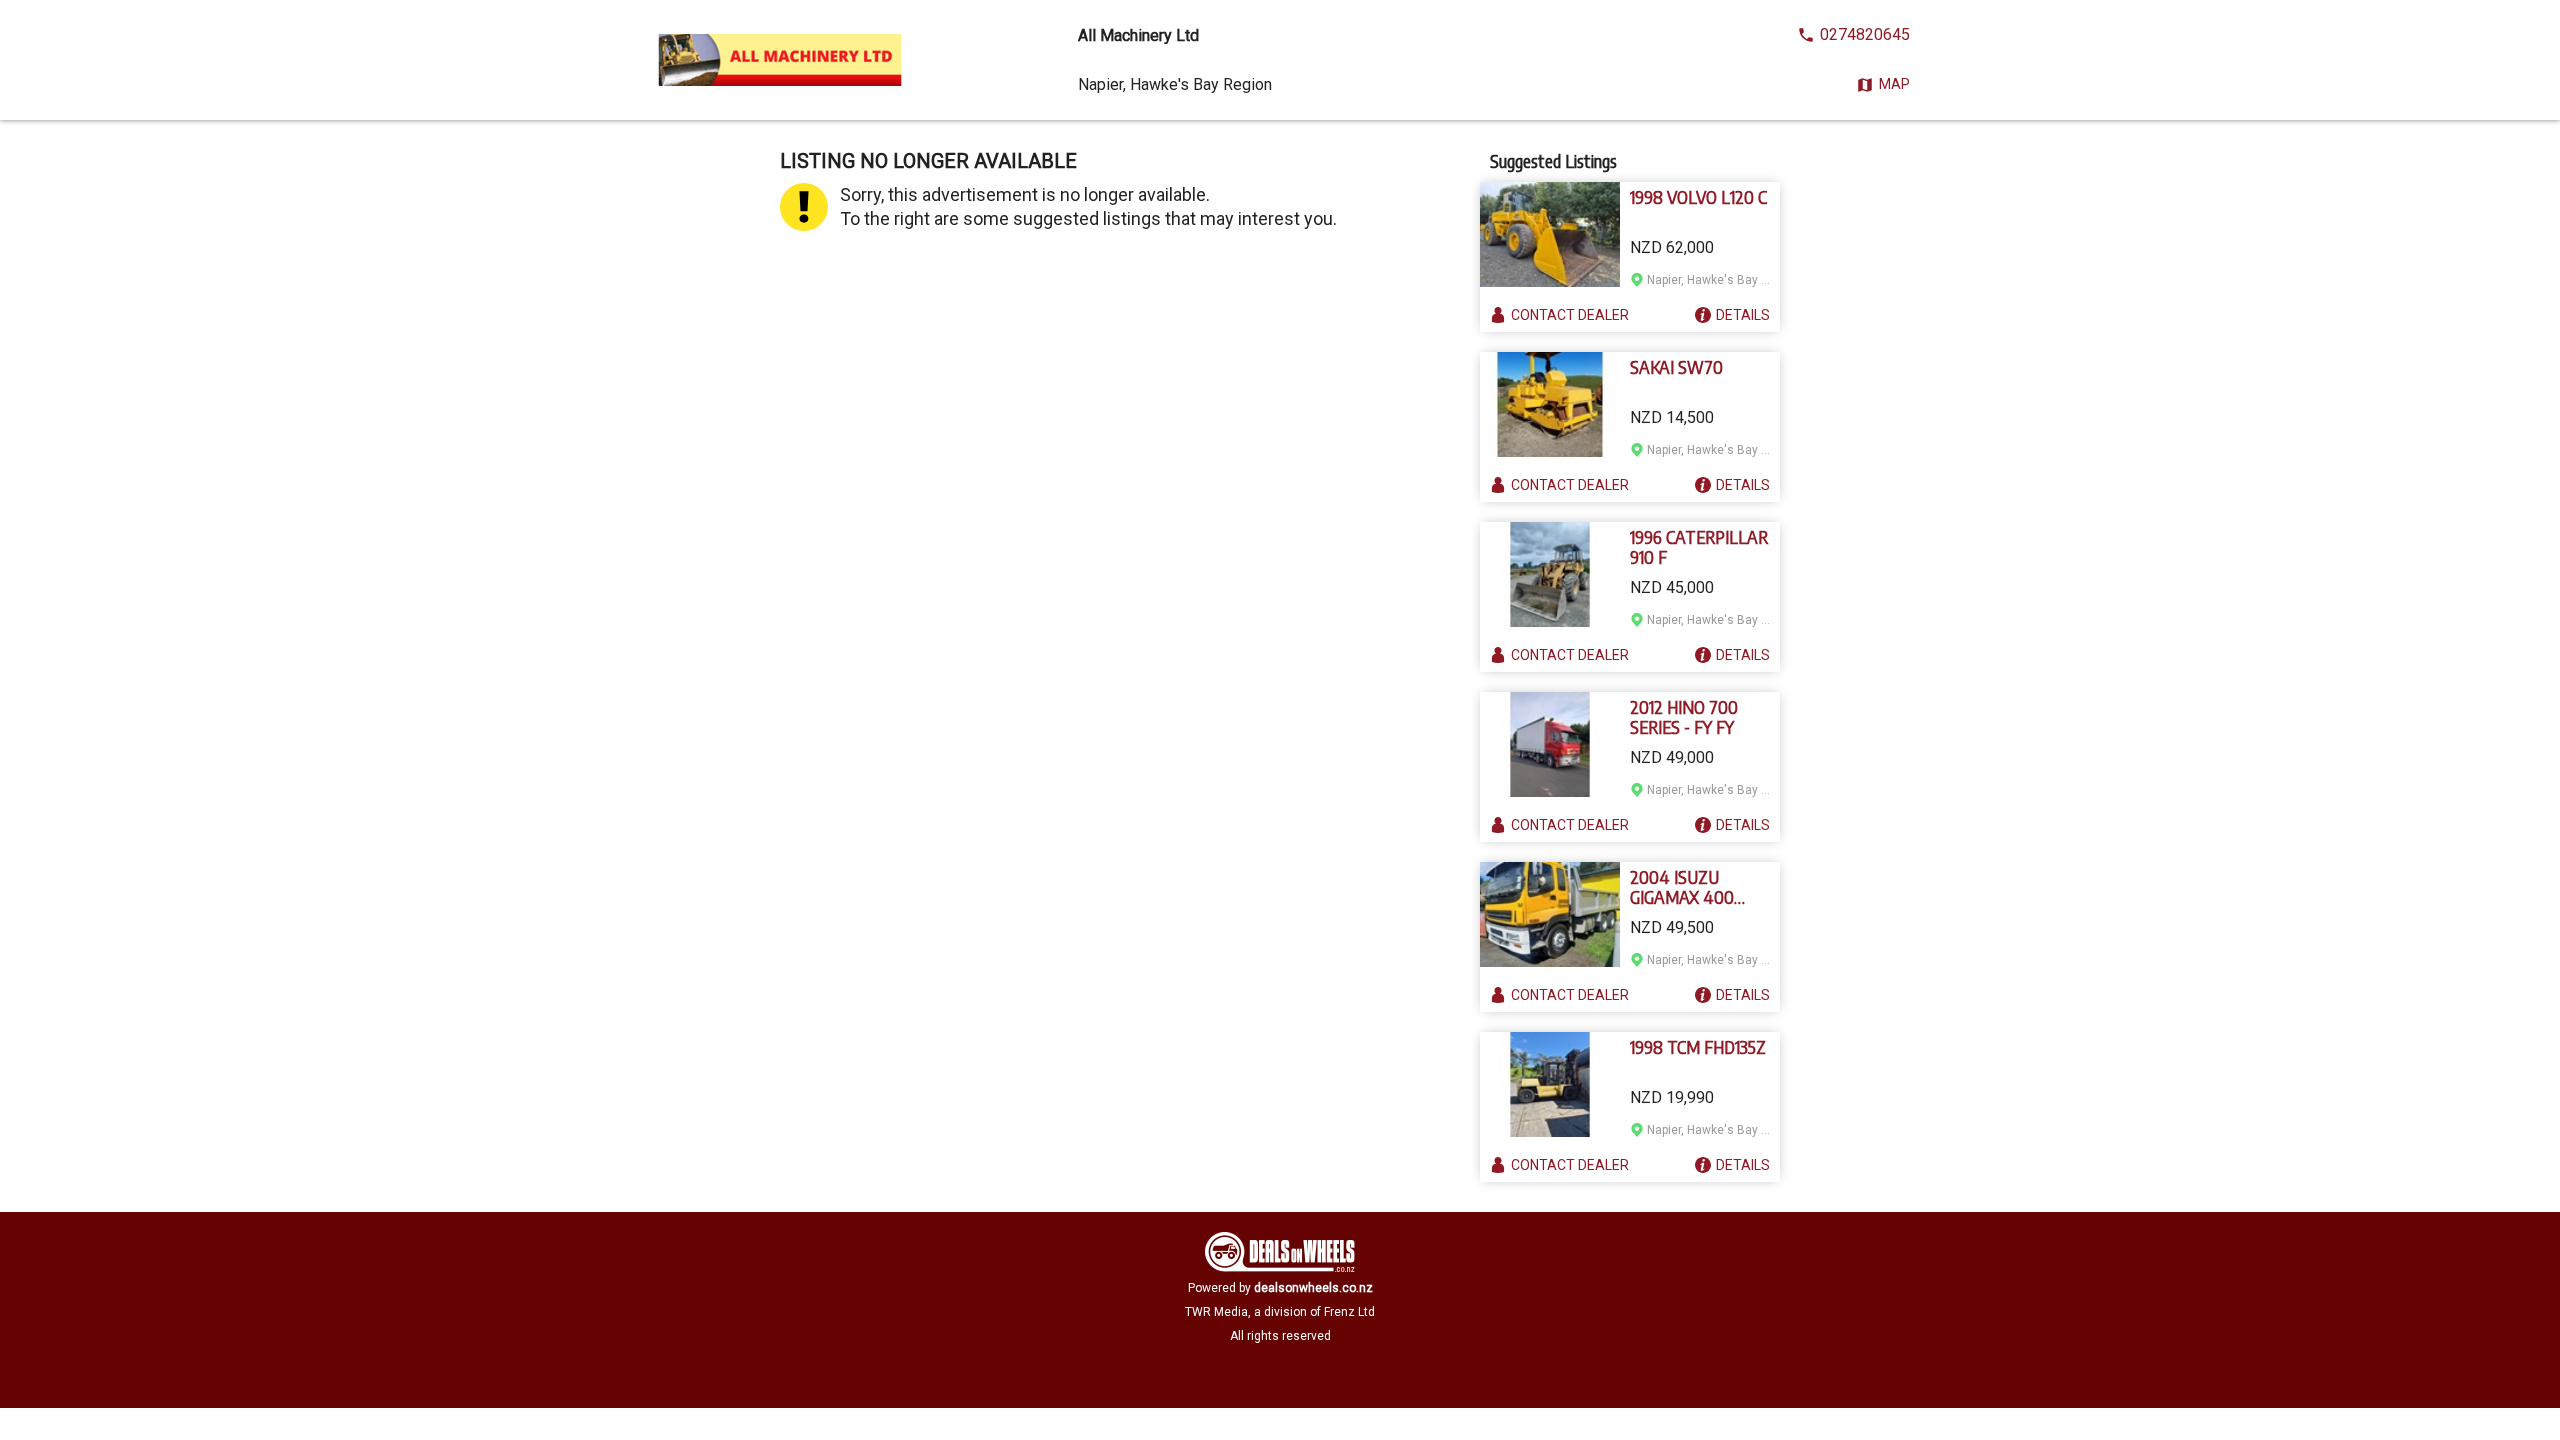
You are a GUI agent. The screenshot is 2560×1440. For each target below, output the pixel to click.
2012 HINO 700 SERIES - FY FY (1684, 717)
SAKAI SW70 (1676, 367)
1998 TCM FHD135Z (1698, 1047)
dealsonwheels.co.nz (1313, 1288)
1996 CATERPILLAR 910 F (1699, 547)
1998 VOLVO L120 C (1698, 197)
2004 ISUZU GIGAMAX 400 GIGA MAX (1682, 887)
